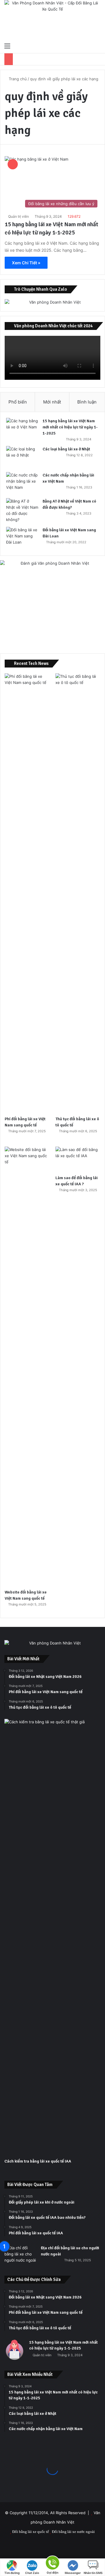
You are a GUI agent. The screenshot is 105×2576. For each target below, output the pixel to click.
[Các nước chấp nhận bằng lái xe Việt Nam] (22, 483)
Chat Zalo (32, 2573)
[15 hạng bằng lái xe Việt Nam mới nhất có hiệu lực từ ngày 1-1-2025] (22, 429)
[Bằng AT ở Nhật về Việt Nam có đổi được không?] (22, 510)
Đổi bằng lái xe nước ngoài (73, 2532)
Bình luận (87, 402)
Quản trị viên (19, 216)
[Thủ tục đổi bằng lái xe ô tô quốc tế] (78, 893)
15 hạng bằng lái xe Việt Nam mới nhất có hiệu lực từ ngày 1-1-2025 (70, 427)
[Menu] (7, 46)
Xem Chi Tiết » (26, 263)
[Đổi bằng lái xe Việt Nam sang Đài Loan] (22, 538)
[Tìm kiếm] (98, 46)
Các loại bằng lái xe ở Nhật (66, 449)
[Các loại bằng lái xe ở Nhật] (22, 457)
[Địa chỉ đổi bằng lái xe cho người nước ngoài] (20, 2256)
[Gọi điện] (52, 2562)
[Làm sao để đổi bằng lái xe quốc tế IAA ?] (78, 1159)
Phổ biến (18, 402)
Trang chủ (17, 79)
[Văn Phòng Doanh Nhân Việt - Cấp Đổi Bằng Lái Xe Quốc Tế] (52, 20)
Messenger (73, 2573)
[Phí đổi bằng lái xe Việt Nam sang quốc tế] (27, 893)
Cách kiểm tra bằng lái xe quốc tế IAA (38, 2161)
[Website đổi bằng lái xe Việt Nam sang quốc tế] (27, 1366)
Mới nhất (52, 402)
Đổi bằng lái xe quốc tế (31, 2532)
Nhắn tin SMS (93, 2573)
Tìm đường (12, 2573)
